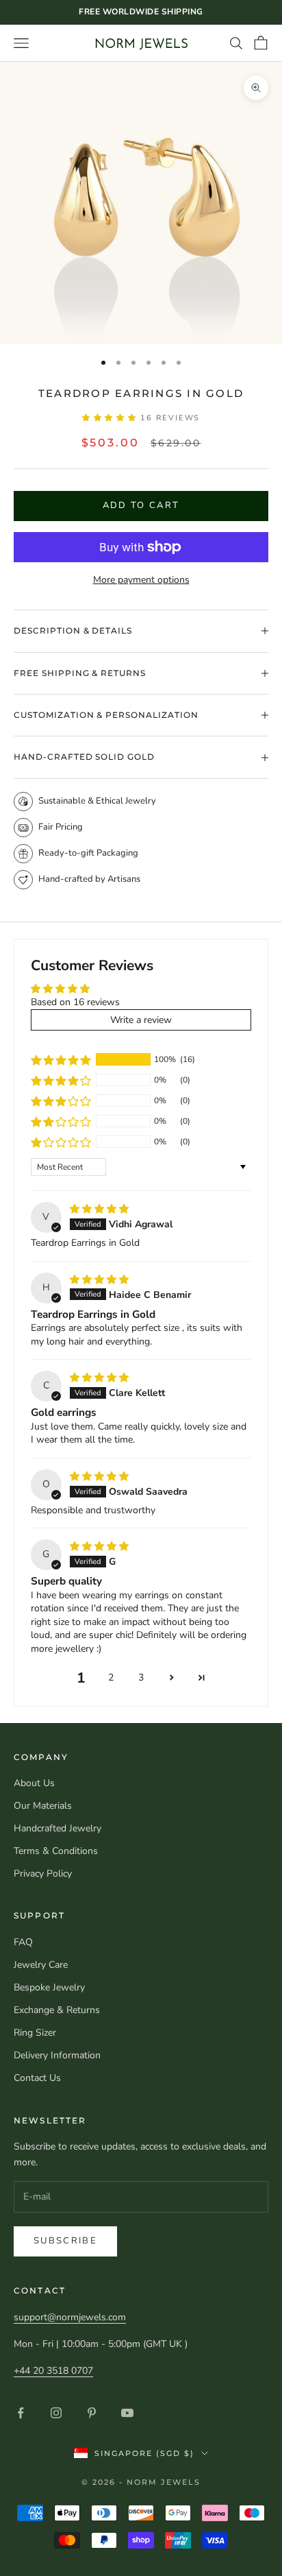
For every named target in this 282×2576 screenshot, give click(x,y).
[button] (112, 418)
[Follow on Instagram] (56, 2413)
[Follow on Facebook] (21, 2413)
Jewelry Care (41, 1965)
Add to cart (141, 505)
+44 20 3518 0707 (53, 2371)
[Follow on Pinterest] (92, 2413)
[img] (99, 1209)
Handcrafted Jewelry (57, 1828)
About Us (34, 1783)
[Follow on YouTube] (127, 2413)
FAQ (23, 1942)
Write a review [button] (141, 1020)
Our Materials (43, 1806)
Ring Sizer (35, 2033)
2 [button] (111, 1677)
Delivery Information (57, 2055)
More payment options (141, 580)
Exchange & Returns (57, 2010)
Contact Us (37, 2078)
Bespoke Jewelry (49, 1987)
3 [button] (141, 1677)
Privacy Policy (43, 1874)
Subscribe (65, 2241)
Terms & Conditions (56, 1851)
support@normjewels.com (70, 2317)
